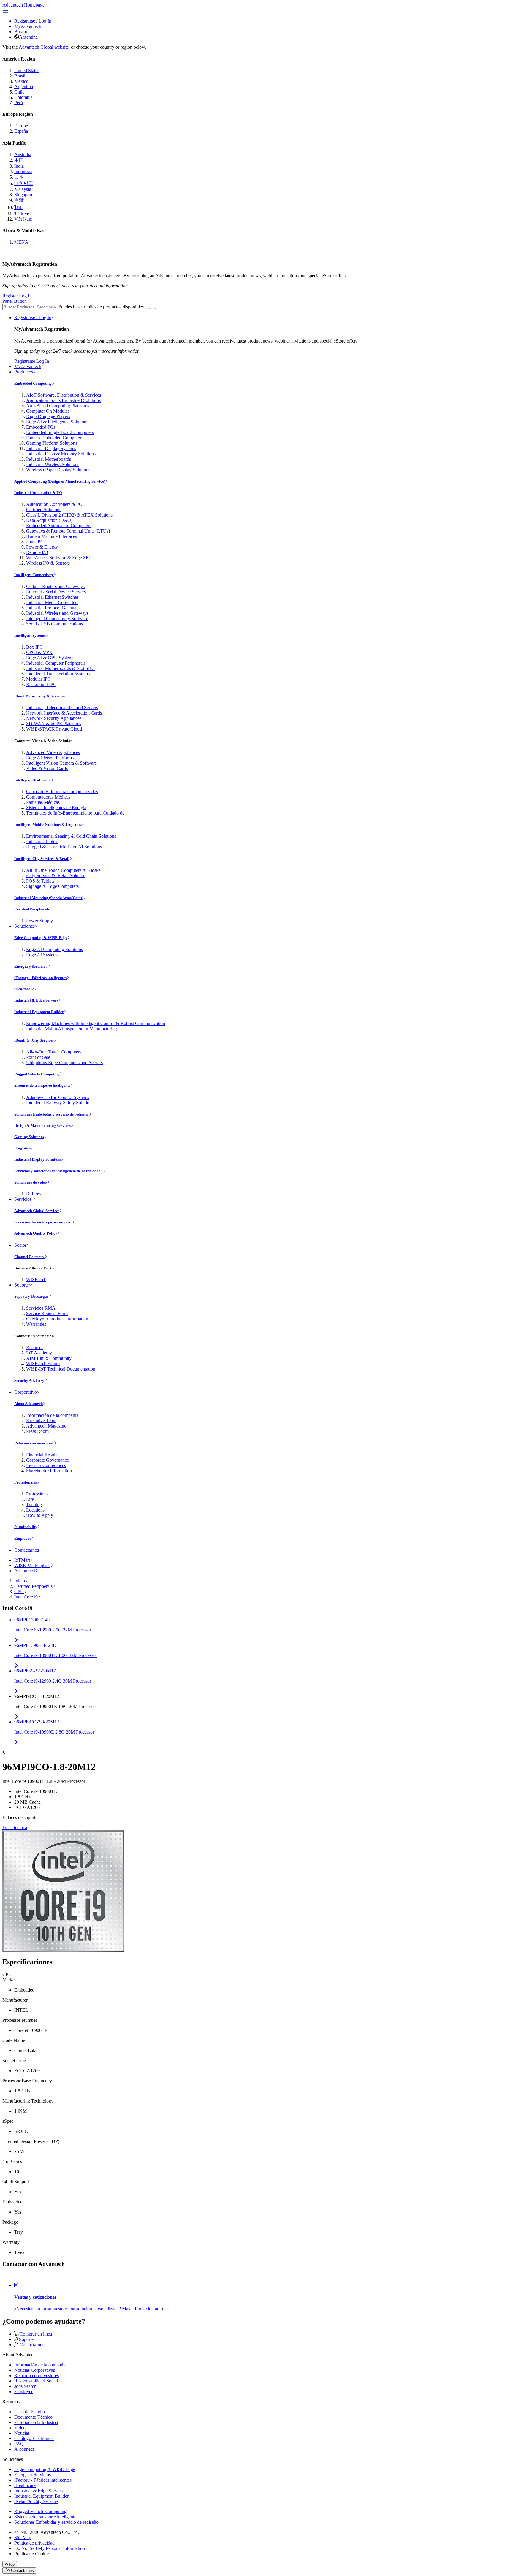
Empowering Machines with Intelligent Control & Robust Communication (96, 1023)
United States (27, 71)
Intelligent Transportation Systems (58, 674)
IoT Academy (39, 1353)
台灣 (19, 200)
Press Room (37, 1431)
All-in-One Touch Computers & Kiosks (63, 870)
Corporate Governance (47, 1460)
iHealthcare (24, 989)
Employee (23, 1538)
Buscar (21, 32)
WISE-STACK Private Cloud (54, 729)
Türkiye (22, 214)
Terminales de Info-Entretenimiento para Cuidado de (75, 813)
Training (34, 1505)
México (21, 81)
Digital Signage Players (48, 416)
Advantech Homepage (23, 5)
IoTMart (22, 1560)
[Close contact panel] (4, 2275)
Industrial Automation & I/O (38, 493)
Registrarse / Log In (33, 317)
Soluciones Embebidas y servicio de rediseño (52, 1114)
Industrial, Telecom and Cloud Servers (62, 708)
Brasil (20, 76)
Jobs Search (25, 2386)
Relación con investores (34, 1443)
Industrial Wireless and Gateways (57, 613)
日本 (19, 177)
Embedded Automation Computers (59, 526)
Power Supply (39, 921)
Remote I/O (37, 552)
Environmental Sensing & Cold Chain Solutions (71, 836)
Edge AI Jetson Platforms (50, 758)
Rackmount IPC (41, 684)
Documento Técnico (33, 2417)
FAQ (19, 2444)
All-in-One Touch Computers (54, 1052)
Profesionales (26, 1482)
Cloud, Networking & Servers (39, 696)
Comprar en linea (36, 2334)
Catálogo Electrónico (34, 2438)
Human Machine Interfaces (52, 536)
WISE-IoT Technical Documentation (61, 1369)
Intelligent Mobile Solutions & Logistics (47, 824)
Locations (35, 1510)
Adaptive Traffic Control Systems (58, 1097)
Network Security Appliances (54, 718)
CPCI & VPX (39, 652)
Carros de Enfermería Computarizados (62, 792)
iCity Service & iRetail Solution (56, 876)
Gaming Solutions (29, 1137)
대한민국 (24, 183)
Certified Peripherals (32, 909)
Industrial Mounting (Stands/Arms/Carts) (49, 898)
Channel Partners (29, 1257)
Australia (23, 155)
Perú (19, 103)
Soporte (22, 1285)
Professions (37, 1494)
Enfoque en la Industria (36, 2422)
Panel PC (35, 542)
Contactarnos (27, 1550)
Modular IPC (38, 679)
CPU (19, 1592)
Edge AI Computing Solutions (54, 949)
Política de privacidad (34, 2543)
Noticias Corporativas (35, 2370)
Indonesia (23, 171)
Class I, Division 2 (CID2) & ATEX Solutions (69, 515)
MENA (21, 242)
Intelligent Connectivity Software (57, 618)
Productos (24, 372)
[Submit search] (147, 308)
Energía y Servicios (31, 966)
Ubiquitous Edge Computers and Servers (64, 1063)
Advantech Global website (44, 47)
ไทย (18, 207)
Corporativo (26, 1392)
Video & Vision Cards (47, 768)
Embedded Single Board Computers (60, 432)
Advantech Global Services (37, 1211)
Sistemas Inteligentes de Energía (56, 808)
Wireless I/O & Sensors (48, 563)
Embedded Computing (33, 383)
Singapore (24, 195)
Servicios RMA (41, 1308)
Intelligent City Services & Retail (42, 859)
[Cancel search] (153, 308)
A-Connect (25, 1571)
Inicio (20, 1581)
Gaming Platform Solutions (52, 443)
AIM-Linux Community (49, 1358)
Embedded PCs (41, 427)
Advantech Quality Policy (36, 1233)
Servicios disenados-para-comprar (43, 1222)
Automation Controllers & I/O (54, 504)
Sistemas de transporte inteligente (42, 1085)
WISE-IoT (36, 1280)
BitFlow (34, 1194)
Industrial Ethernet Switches (52, 597)
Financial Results (42, 1455)
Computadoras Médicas (48, 797)
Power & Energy (42, 547)
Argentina (28, 37)
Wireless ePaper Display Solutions (58, 470)
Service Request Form (47, 1313)
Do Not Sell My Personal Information (50, 2548)
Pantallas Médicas (43, 802)
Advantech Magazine (46, 1426)
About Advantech (28, 1404)
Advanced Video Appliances (53, 752)
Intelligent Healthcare (33, 780)
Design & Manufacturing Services (42, 1125)
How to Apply (40, 1515)
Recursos (35, 1348)
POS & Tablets (40, 881)
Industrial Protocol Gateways (53, 608)
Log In (45, 21)
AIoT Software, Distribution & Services (64, 395)
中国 (19, 160)
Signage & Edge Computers (52, 886)
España (21, 131)
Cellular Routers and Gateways (55, 586)
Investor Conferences (46, 1465)
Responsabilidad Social (36, 2381)
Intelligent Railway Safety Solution (59, 1103)
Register (10, 296)
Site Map (23, 2538)
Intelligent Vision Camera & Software (61, 763)
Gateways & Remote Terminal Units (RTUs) (68, 531)
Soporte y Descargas (32, 1296)
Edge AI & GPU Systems (50, 658)
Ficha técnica (15, 1828)
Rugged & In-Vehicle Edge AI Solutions (64, 847)
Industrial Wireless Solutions (53, 464)
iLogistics (22, 1148)
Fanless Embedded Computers (55, 438)
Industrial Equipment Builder (39, 1012)
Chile (19, 92)
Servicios (23, 1199)
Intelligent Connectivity (34, 575)
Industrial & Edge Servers (36, 1000)
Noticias (22, 2433)
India (19, 166)
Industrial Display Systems (51, 448)
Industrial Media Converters (52, 602)
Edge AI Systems (42, 955)
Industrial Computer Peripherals (56, 663)
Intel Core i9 (26, 1597)
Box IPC (34, 647)
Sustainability (26, 1527)
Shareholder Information (49, 1471)
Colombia (23, 97)
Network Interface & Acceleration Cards (64, 713)
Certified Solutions (44, 510)
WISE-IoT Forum (43, 1364)
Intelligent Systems (30, 635)
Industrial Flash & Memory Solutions (61, 454)
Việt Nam (23, 219)
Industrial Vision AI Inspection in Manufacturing (72, 1029)
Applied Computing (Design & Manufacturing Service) (60, 481)
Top (11, 2564)
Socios (20, 1245)
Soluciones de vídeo (31, 1182)
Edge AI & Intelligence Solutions (57, 422)
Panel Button (15, 301)
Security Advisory (30, 1380)
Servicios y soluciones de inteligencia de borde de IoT (59, 1171)
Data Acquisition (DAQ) (49, 520)
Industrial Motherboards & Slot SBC (60, 668)
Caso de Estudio (30, 2412)
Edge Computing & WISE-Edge (41, 938)
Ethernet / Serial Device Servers (56, 592)
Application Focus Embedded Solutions (63, 400)
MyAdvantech (28, 26)
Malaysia (23, 189)
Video (20, 2428)
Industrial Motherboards (49, 459)
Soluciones (24, 926)
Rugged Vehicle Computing (37, 1074)
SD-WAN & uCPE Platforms (54, 724)
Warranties (36, 1324)
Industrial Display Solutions (38, 1159)
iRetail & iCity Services (34, 1040)
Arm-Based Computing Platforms (58, 406)
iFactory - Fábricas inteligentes (40, 978)
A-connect (24, 2449)
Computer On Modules (48, 411)
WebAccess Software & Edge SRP (59, 558)
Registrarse (25, 21)
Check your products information (57, 1319)
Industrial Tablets (42, 841)
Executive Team (41, 1421)
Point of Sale (38, 1057)
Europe (21, 126)
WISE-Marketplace (32, 1565)
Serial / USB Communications (54, 624)
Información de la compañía (52, 1415)
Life (30, 1499)
